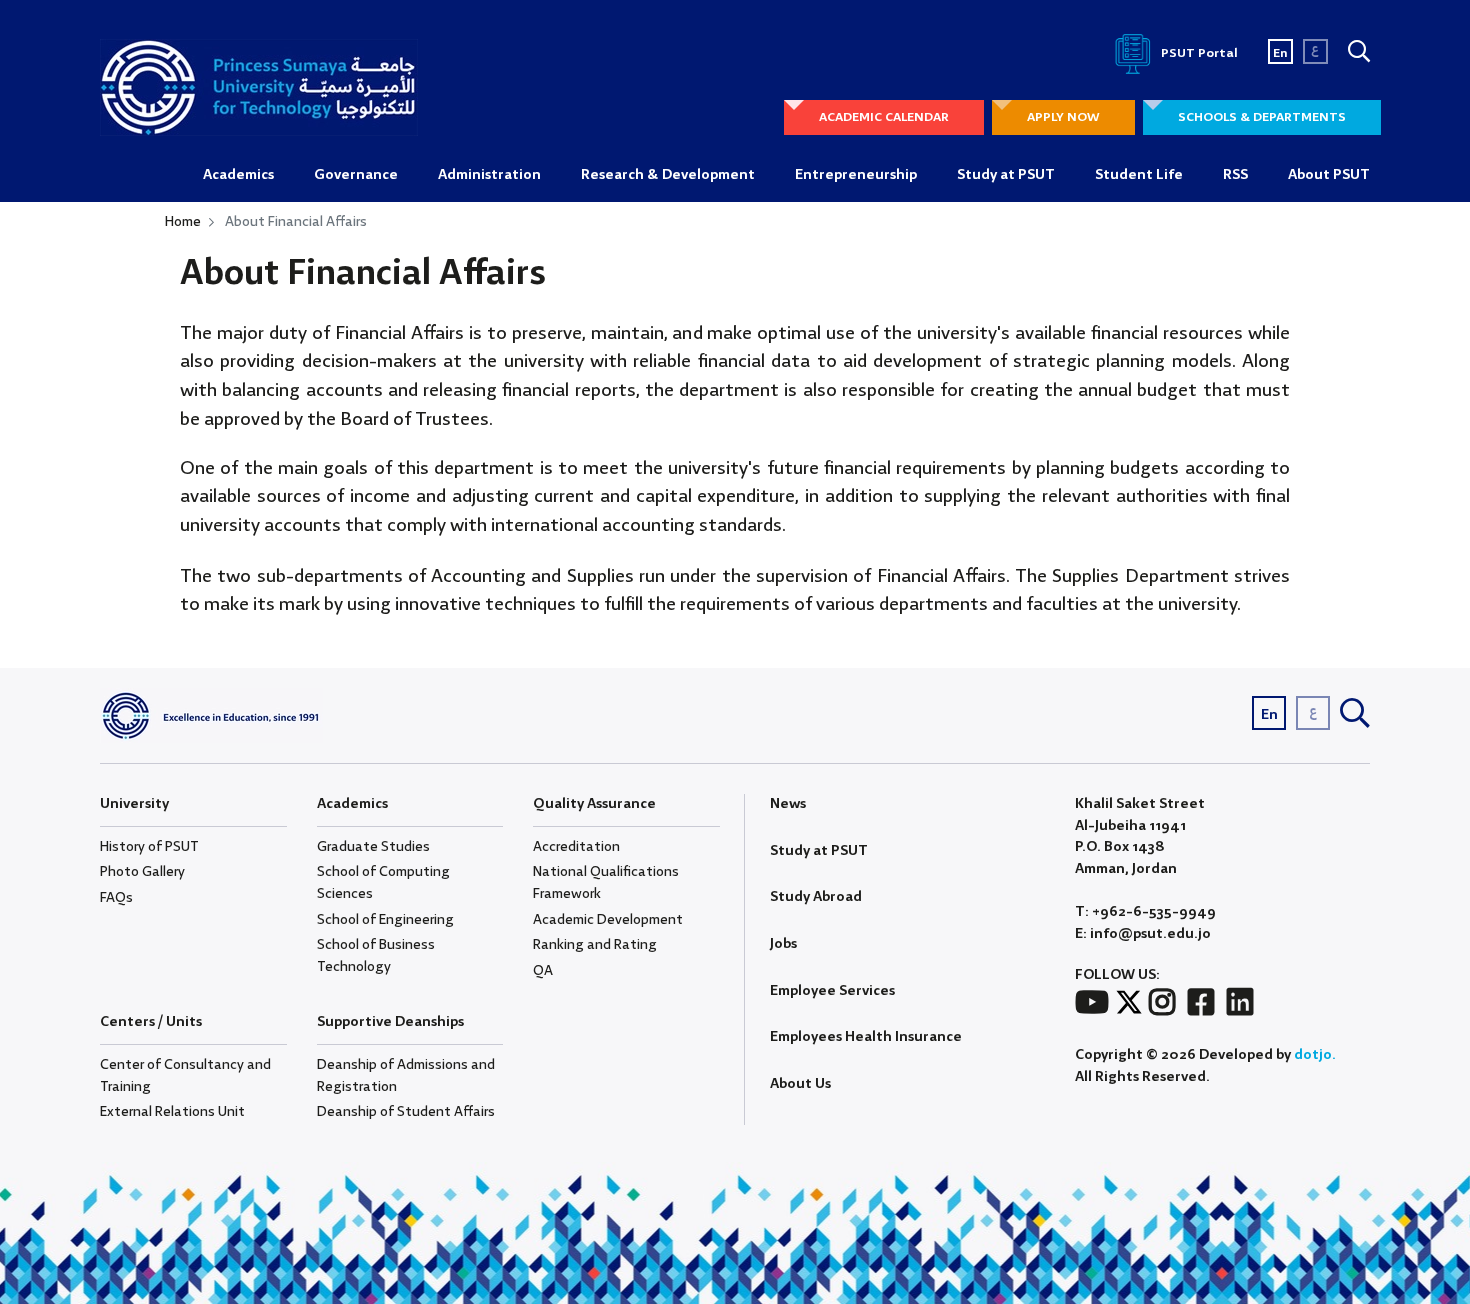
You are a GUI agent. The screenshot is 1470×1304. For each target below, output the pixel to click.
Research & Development (668, 175)
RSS (1235, 175)
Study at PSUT (1006, 175)
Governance (356, 175)
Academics (238, 175)
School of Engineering (385, 920)
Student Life (1139, 175)
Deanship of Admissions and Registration (406, 1076)
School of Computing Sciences (383, 883)
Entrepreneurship (856, 175)
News (788, 804)
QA (543, 971)
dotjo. (1315, 1055)
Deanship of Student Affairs (406, 1112)
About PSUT (1329, 175)
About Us (800, 1084)
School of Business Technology (376, 956)
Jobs (783, 944)
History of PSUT (149, 847)
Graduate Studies (373, 847)
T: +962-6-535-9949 (1145, 912)
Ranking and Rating (595, 945)
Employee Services (832, 991)
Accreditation (576, 847)
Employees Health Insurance (866, 1037)
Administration (489, 175)
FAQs (116, 898)
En (1280, 53)
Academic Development (608, 920)
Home (183, 222)
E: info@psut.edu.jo (1143, 934)
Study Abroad (816, 897)
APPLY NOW (1063, 117)
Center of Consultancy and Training (185, 1076)
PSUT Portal (1198, 53)
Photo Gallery (142, 872)
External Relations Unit (172, 1112)
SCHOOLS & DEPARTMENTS (1262, 117)
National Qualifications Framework (606, 883)
